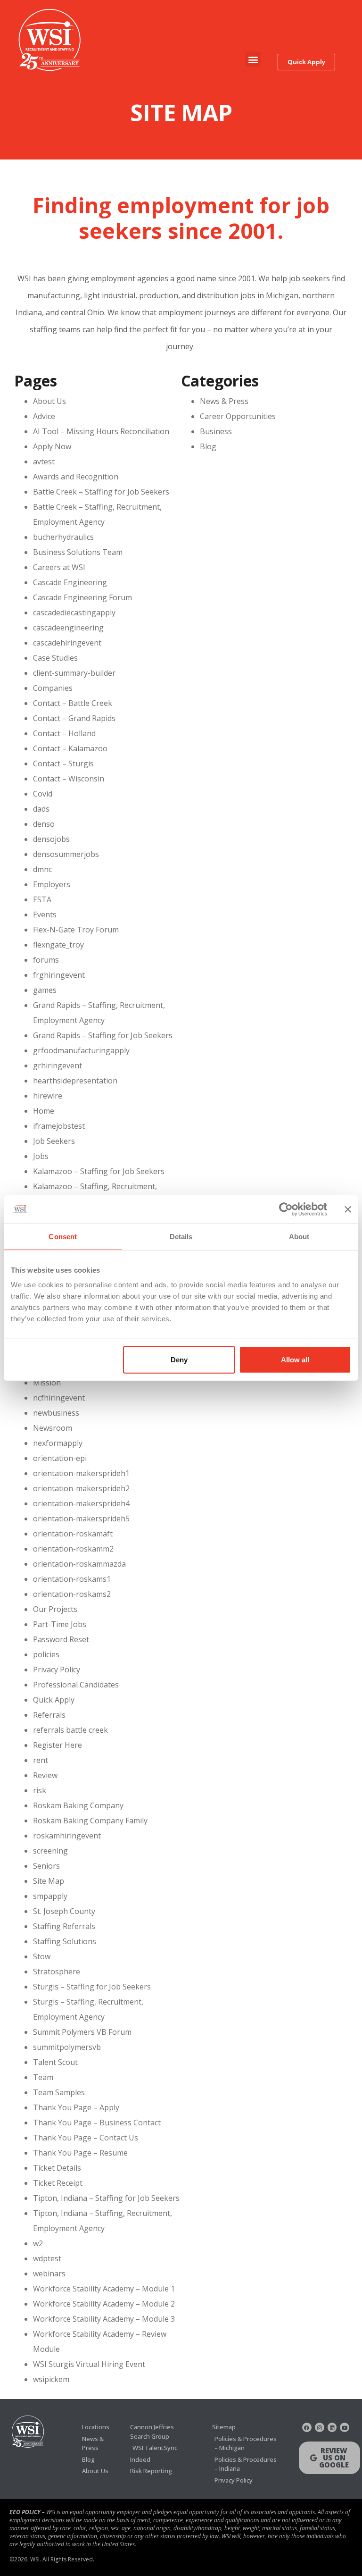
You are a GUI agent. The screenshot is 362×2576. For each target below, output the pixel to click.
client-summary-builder (74, 673)
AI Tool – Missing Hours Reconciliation (101, 431)
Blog (208, 446)
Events (45, 915)
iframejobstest (59, 1126)
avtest (44, 461)
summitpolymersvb (67, 2047)
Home (44, 1111)
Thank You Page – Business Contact (97, 2123)
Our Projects (55, 1609)
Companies (53, 688)
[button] (253, 59)
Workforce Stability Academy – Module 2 (104, 2304)
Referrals (49, 1715)
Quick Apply (54, 1700)
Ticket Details (57, 2168)
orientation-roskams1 (72, 1579)
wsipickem (51, 2379)
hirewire (48, 1096)
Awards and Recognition (76, 477)
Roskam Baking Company (78, 1805)
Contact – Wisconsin (69, 779)
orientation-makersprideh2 (81, 1488)
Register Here (58, 1745)
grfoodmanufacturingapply (81, 1050)
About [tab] (299, 1236)
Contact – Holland (64, 733)
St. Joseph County (64, 1911)
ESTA (42, 899)
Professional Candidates (76, 1685)
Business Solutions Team (78, 552)
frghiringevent (59, 975)
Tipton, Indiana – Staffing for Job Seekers (106, 2198)
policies (46, 1654)
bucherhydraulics (63, 537)
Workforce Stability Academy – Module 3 (104, 2319)
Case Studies (55, 658)
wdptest (47, 2258)
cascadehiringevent (67, 643)
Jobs (41, 1156)
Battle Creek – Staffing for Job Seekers (101, 492)
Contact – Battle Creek (73, 703)
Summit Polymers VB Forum (82, 2032)
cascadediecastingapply (74, 613)
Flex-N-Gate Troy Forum (76, 930)
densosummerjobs (66, 854)
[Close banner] (348, 1209)
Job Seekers (54, 1141)
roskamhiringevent (67, 1836)
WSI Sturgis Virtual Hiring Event (89, 2364)
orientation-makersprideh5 (81, 1519)
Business (216, 431)
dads (41, 809)
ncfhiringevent (59, 1398)
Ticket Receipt (58, 2183)
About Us (49, 401)
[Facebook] (307, 2427)
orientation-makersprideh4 (81, 1503)
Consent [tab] (63, 1236)
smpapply (50, 1896)
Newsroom (53, 1428)
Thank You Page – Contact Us (86, 2138)
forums (46, 960)
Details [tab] (181, 1236)
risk (40, 1790)
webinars (49, 2274)
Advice (44, 416)
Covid (43, 794)
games (45, 990)
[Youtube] (345, 2427)
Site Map (49, 1881)
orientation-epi (60, 1458)
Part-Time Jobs (60, 1624)
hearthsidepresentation (75, 1081)
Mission (47, 1383)
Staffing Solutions (65, 1941)
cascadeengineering (68, 628)
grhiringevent (58, 1066)
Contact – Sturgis (63, 764)
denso (44, 824)
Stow (42, 1956)
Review (45, 1775)
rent (41, 1760)
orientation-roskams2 (72, 1594)
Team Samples (59, 2092)
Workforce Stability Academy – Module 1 (104, 2289)
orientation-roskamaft (73, 1534)
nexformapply (58, 1443)
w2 (38, 2243)
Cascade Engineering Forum (82, 597)
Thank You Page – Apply (76, 2107)
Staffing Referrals (64, 1926)
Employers (52, 884)
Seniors (46, 1866)
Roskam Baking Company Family (90, 1821)
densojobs (51, 839)
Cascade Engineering (70, 582)
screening (50, 1851)
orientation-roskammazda (79, 1564)
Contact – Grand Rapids (74, 718)
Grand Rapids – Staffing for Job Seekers (103, 1035)
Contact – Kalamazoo (70, 748)
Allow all (295, 1360)
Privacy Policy (57, 1670)
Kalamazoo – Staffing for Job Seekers (99, 1171)
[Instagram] (320, 2427)
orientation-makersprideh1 (81, 1473)
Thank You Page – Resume (80, 2153)
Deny (179, 1360)
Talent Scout (55, 2062)
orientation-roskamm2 (73, 1549)
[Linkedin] (332, 2427)
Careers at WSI (59, 567)
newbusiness (56, 1413)
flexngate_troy (58, 945)
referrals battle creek (70, 1730)
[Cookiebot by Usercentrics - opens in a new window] (286, 1209)
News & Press (224, 401)
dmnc (42, 869)
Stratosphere (57, 1972)
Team (43, 2077)
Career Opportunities (238, 416)
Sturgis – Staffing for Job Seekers (92, 1987)
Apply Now (52, 446)
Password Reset (61, 1639)
